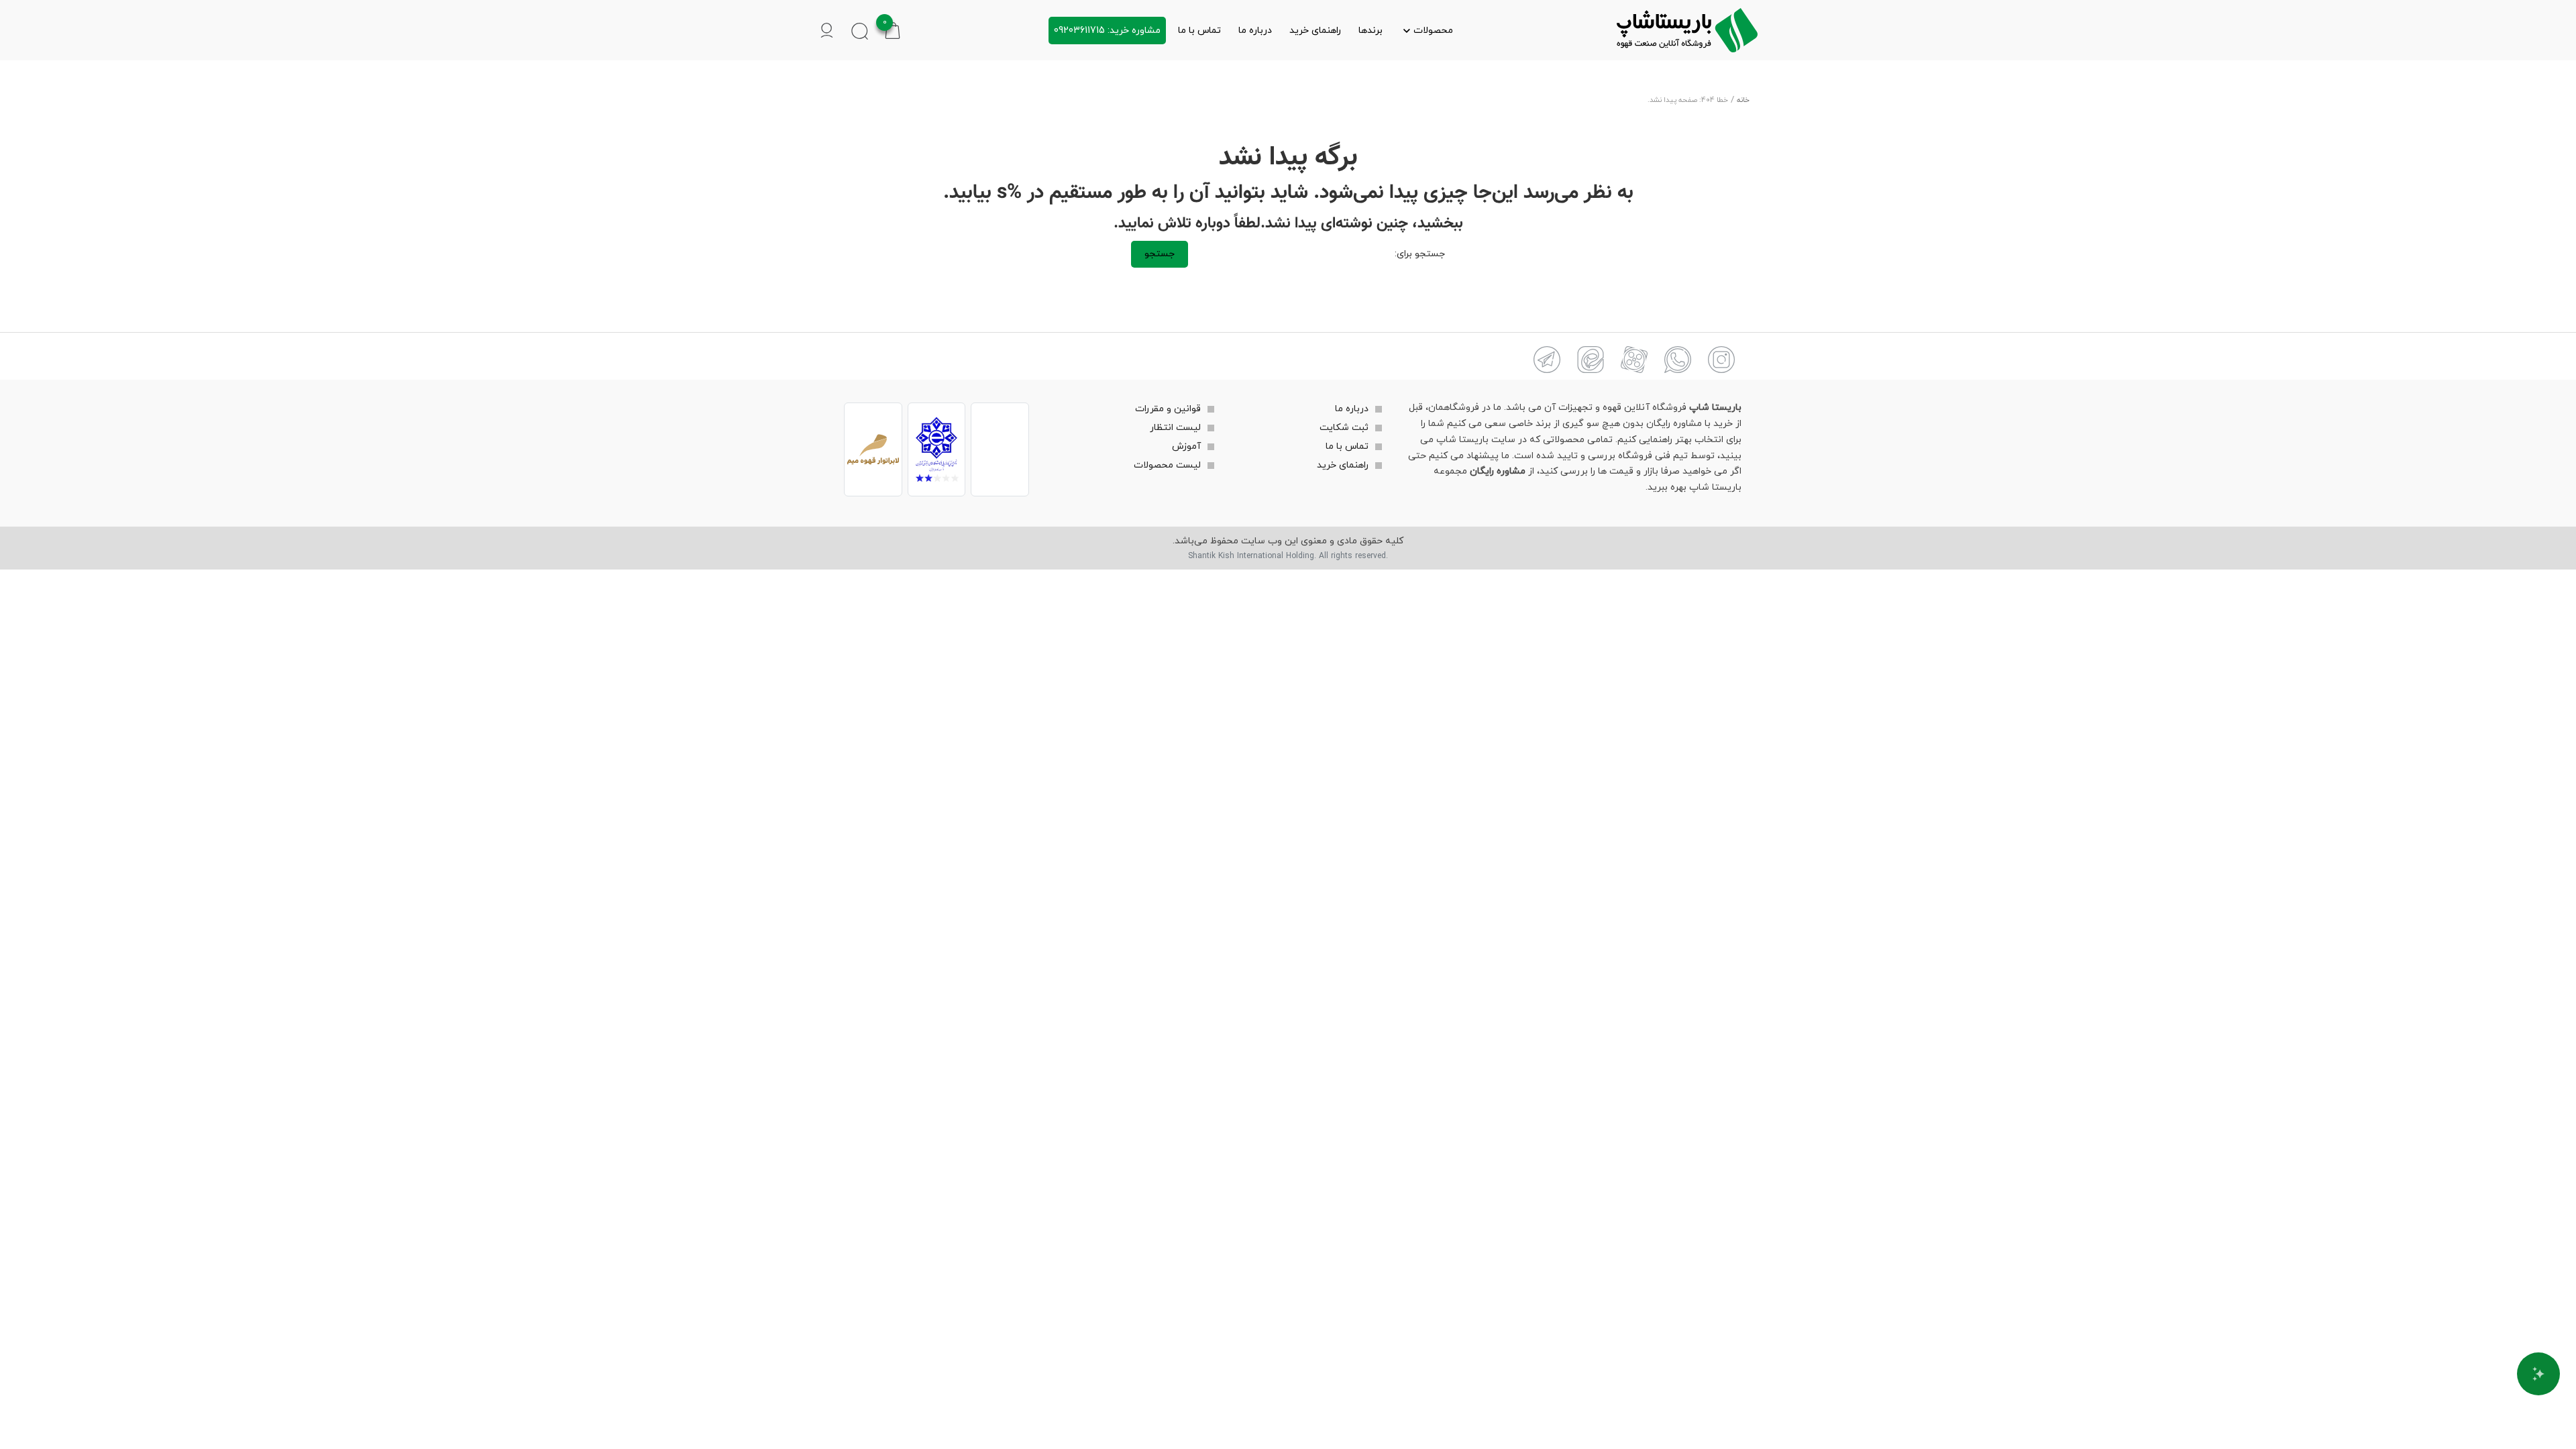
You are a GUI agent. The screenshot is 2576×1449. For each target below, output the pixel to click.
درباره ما (1255, 31)
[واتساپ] (1678, 360)
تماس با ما (1199, 31)
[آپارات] (1634, 360)
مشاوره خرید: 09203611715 (1107, 31)
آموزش (1186, 446)
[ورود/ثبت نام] (827, 31)
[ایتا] (1591, 360)
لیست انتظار (1175, 428)
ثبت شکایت (1344, 428)
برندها (1371, 31)
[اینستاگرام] (1721, 360)
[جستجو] (860, 31)
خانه (1743, 100)
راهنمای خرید (1315, 31)
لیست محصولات (1167, 465)
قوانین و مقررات (1168, 409)
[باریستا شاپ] (1687, 30)
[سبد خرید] (893, 30)
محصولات (1433, 31)
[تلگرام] (1547, 360)
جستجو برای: (1420, 254)
